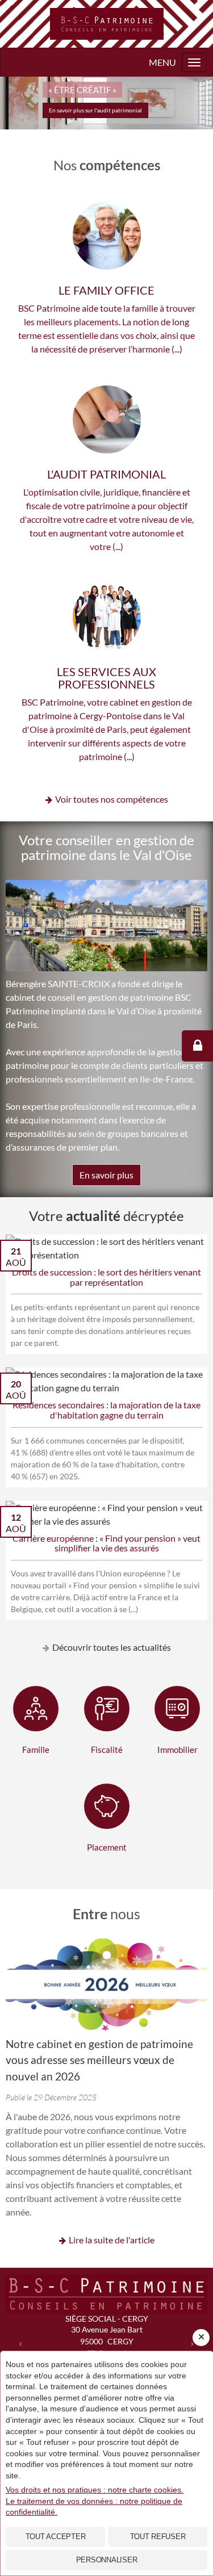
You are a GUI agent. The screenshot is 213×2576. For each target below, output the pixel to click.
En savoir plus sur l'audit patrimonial (95, 110)
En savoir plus (106, 1175)
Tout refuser (158, 2537)
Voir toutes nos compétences (112, 799)
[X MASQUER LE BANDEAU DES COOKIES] (201, 2338)
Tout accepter (56, 2537)
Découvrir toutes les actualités (112, 1647)
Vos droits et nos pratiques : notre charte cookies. (95, 2490)
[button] (21, 2342)
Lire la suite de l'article (112, 2240)
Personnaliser (107, 2560)
